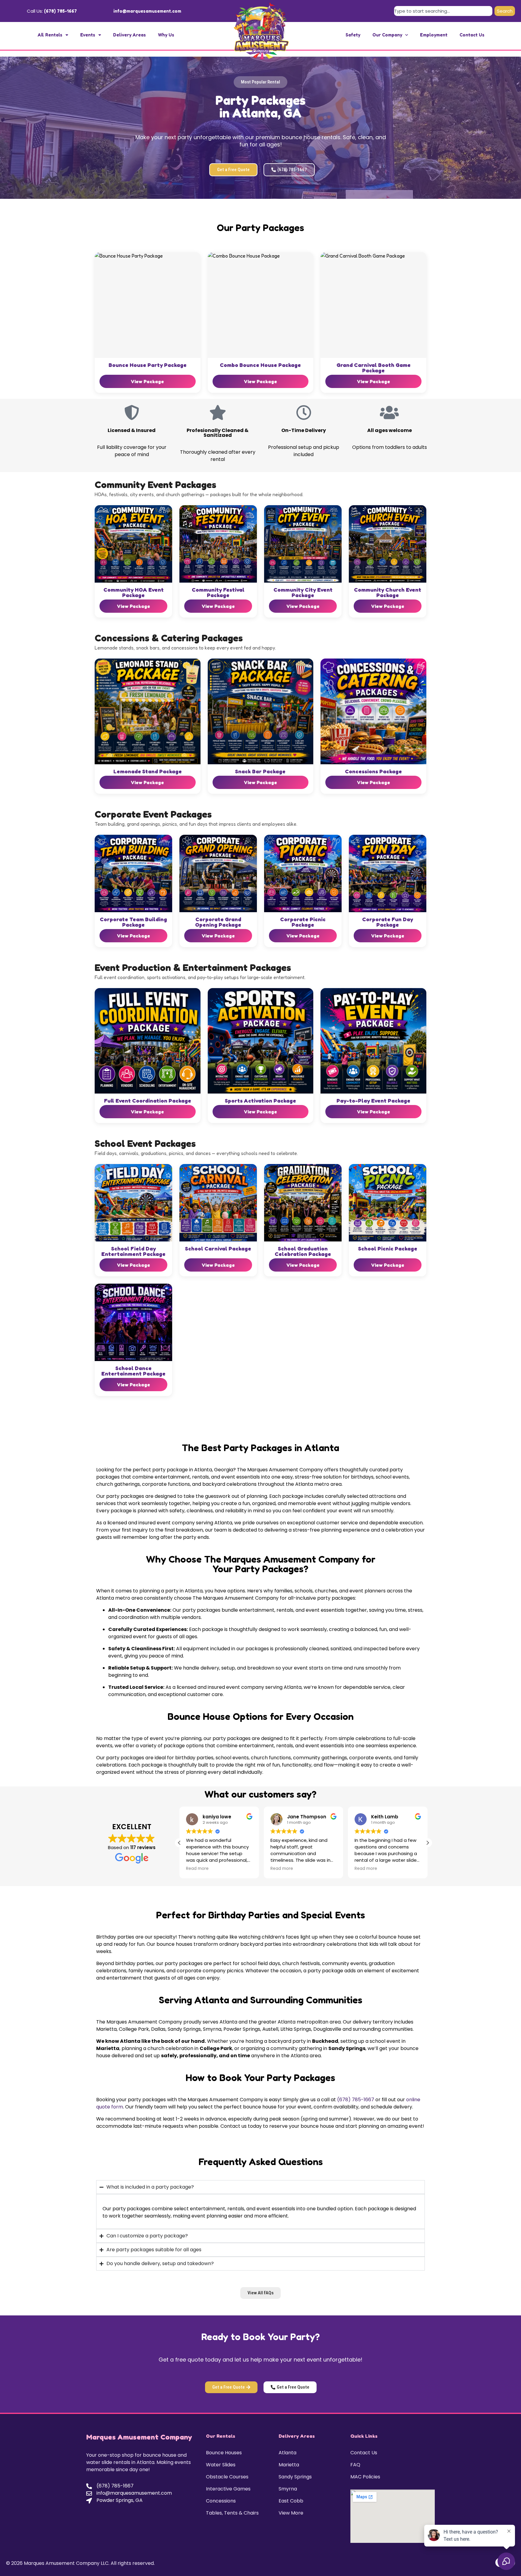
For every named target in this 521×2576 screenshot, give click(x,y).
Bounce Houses (224, 2453)
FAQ (355, 2465)
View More (291, 2513)
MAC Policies (365, 2477)
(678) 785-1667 (60, 11)
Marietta (289, 2465)
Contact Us (472, 35)
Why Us (166, 35)
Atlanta (287, 2453)
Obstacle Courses (227, 2477)
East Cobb (291, 2501)
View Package (147, 381)
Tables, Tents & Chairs (232, 2513)
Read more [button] (197, 1869)
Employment (434, 35)
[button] (260, 82)
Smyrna (288, 2489)
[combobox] (443, 11)
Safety (353, 35)
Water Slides (221, 2465)
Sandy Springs (295, 2477)
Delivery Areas (129, 35)
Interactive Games (228, 2489)
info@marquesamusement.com (147, 11)
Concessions (221, 2501)
